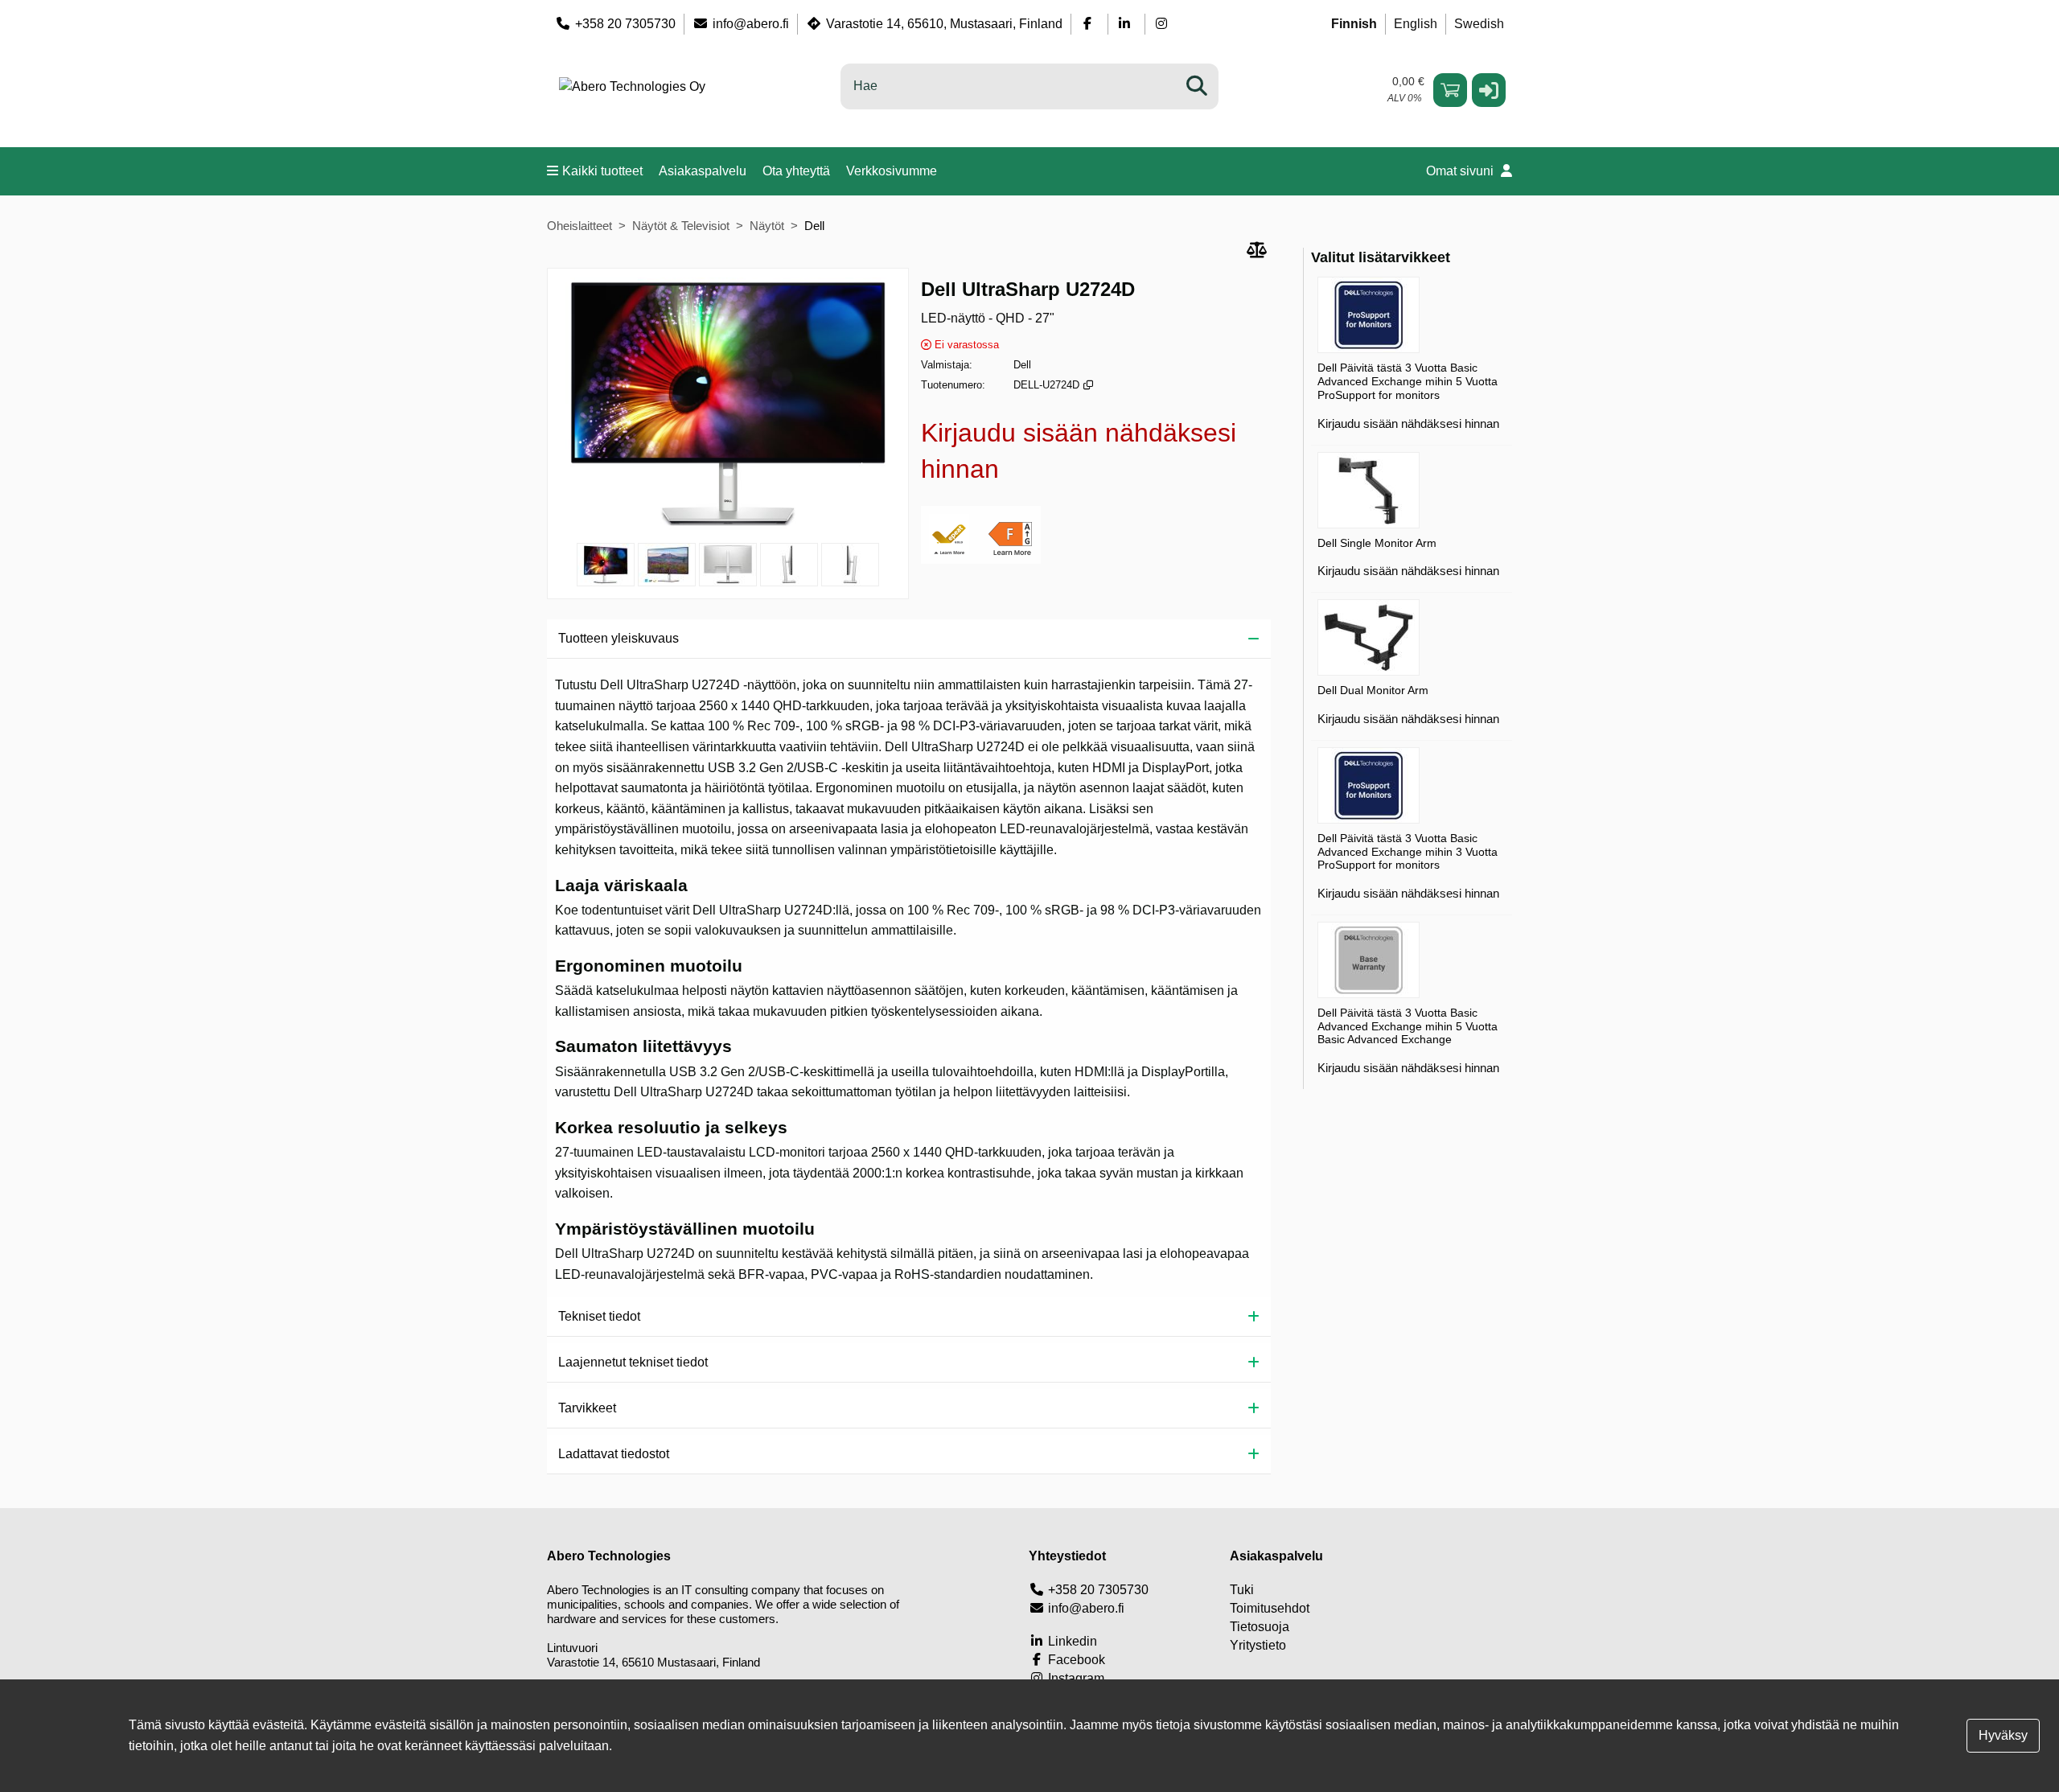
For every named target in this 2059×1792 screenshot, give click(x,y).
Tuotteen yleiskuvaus (619, 638)
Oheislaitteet (579, 226)
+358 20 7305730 (625, 24)
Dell (814, 226)
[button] (1489, 90)
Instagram (1075, 1678)
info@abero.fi (751, 24)
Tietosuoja (1260, 1627)
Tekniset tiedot (599, 1316)
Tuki (1242, 1590)
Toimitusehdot (1270, 1608)
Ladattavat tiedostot (614, 1454)
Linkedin (1071, 1641)
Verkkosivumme (892, 171)
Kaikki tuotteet (602, 171)
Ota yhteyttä (796, 171)
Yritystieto (1258, 1645)
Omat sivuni (1461, 171)
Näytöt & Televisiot (681, 226)
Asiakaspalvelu (703, 171)
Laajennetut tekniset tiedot (633, 1362)
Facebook (1075, 1660)
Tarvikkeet (587, 1408)
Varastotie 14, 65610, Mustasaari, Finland (944, 24)
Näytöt (767, 226)
